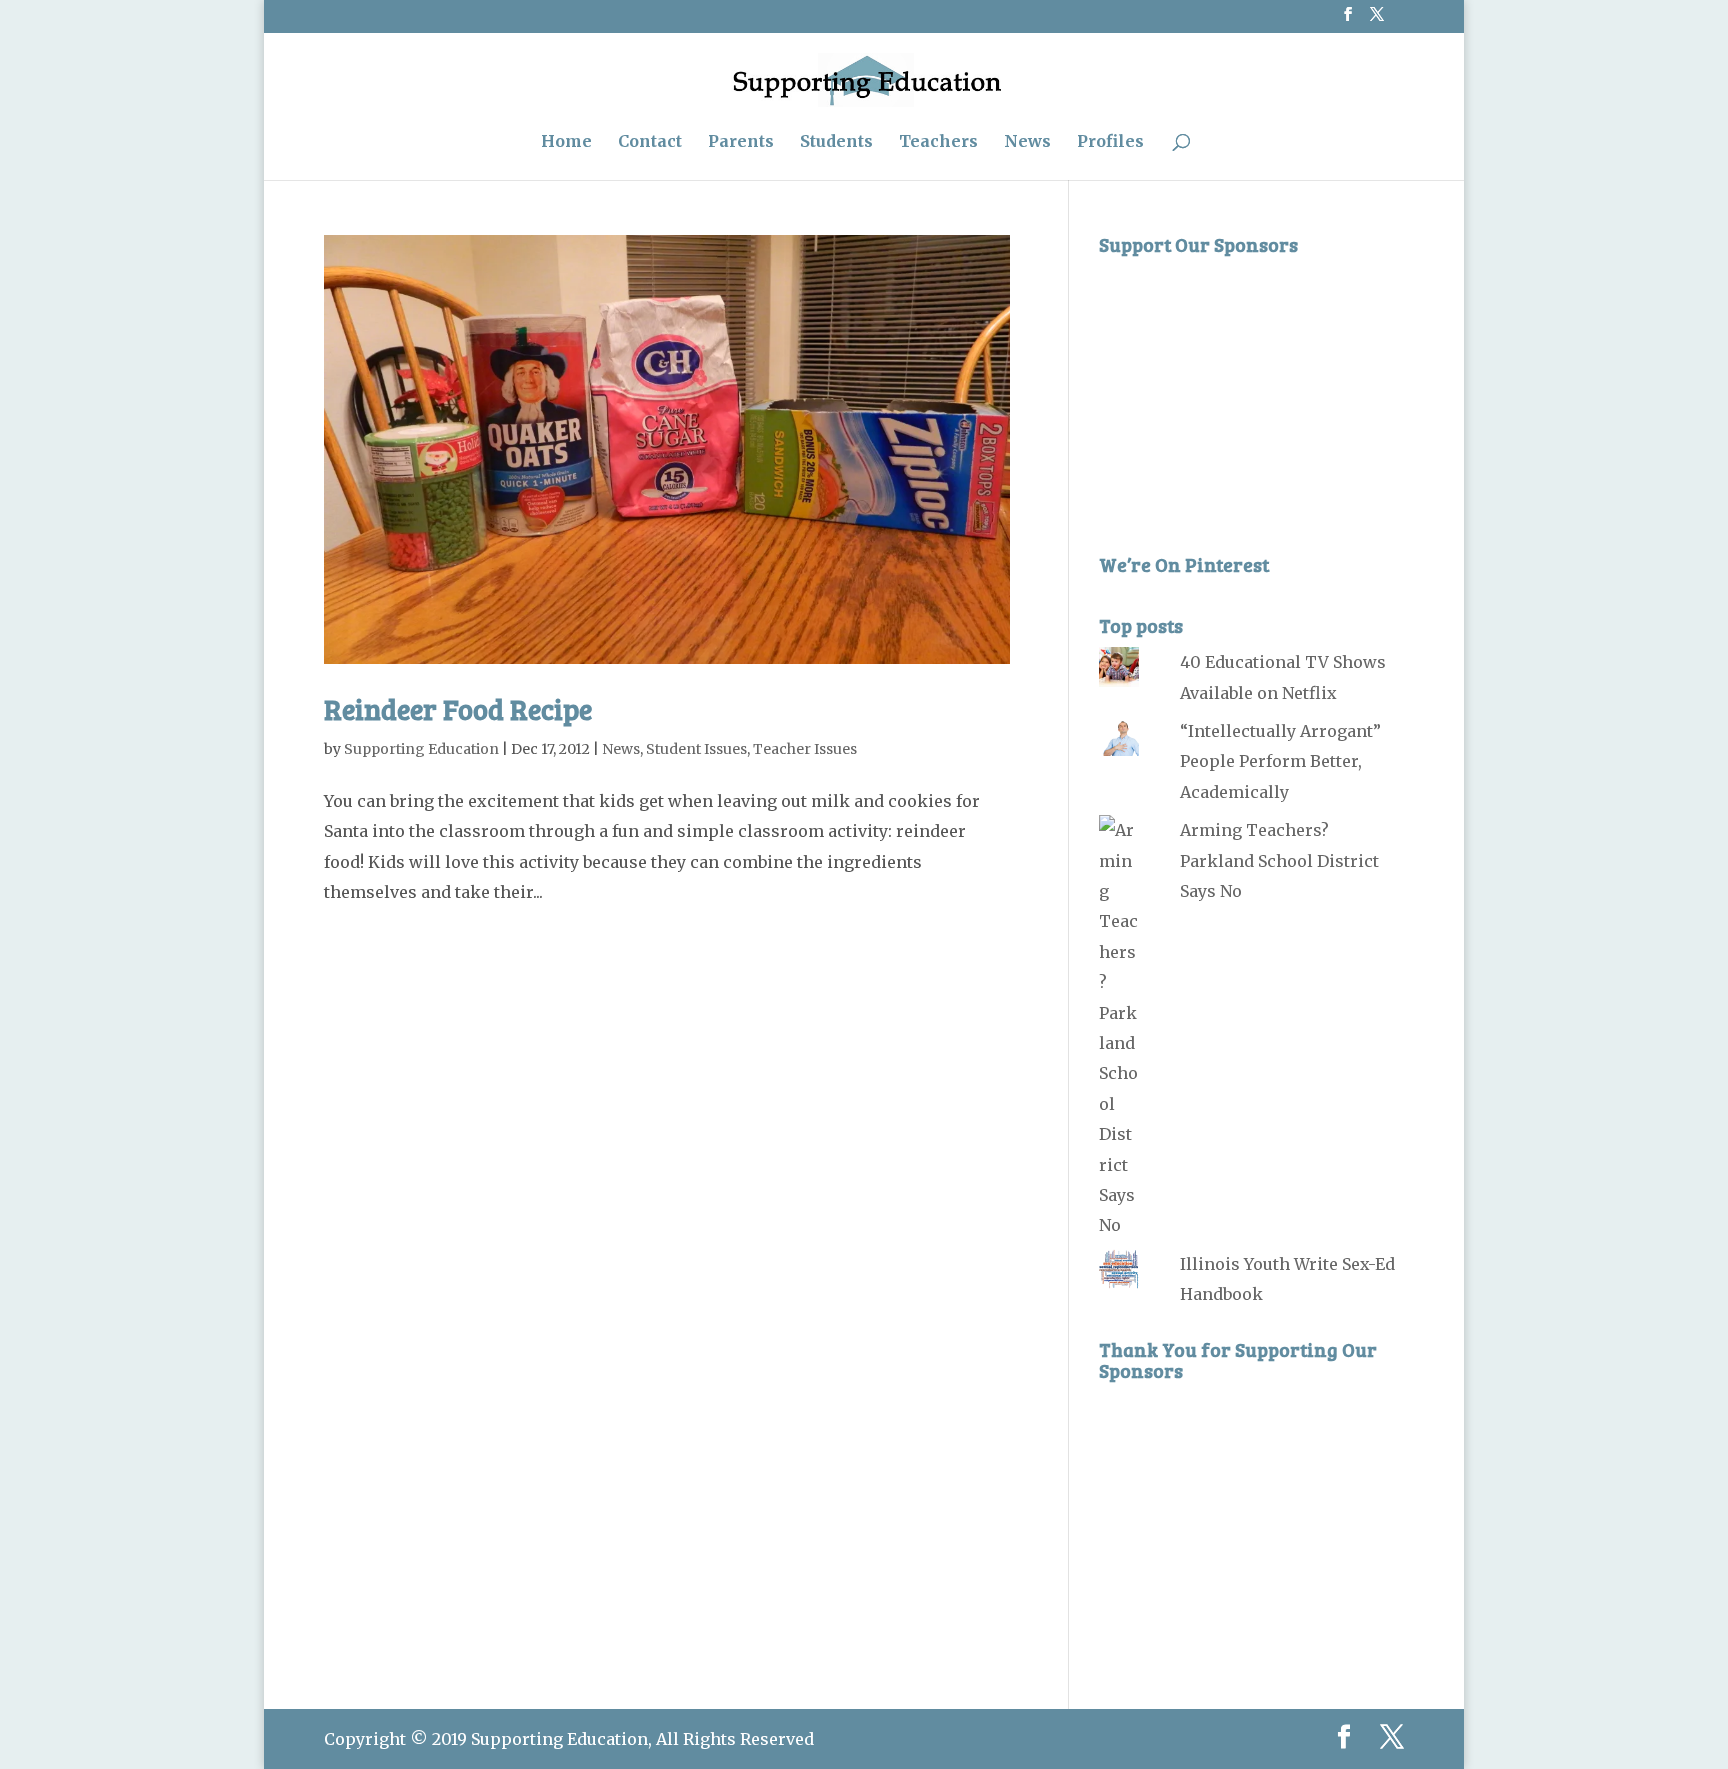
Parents (741, 142)
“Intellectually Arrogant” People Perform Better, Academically (1280, 761)
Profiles (1110, 142)
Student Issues (696, 749)
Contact (650, 142)
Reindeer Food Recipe (458, 709)
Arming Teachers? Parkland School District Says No (1279, 860)
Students (836, 142)
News (1027, 142)
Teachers (938, 142)
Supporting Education (421, 749)
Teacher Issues (805, 749)
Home (566, 142)
